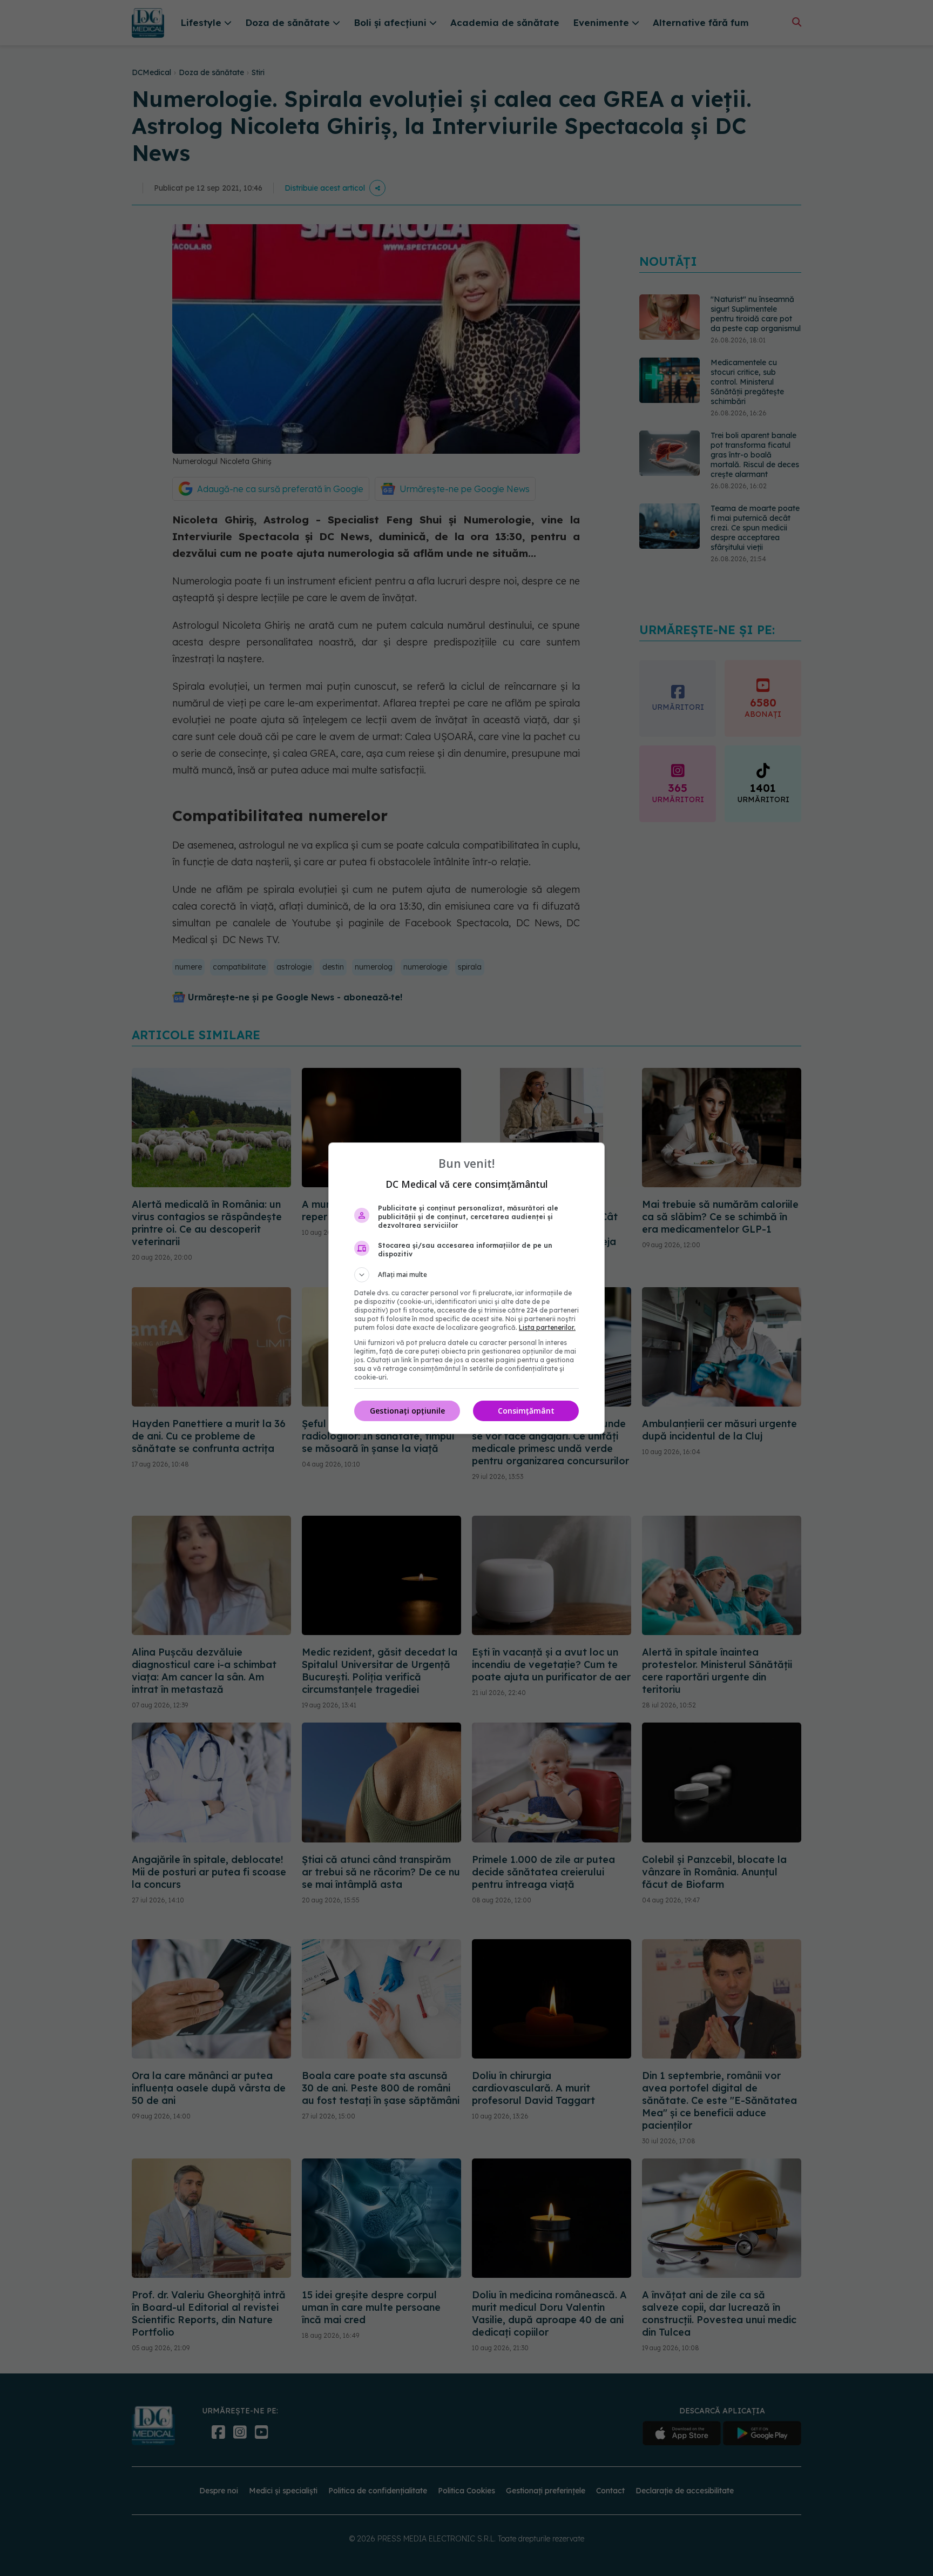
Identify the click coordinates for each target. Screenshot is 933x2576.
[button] (466, 1275)
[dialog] (466, 1288)
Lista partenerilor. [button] (547, 1327)
